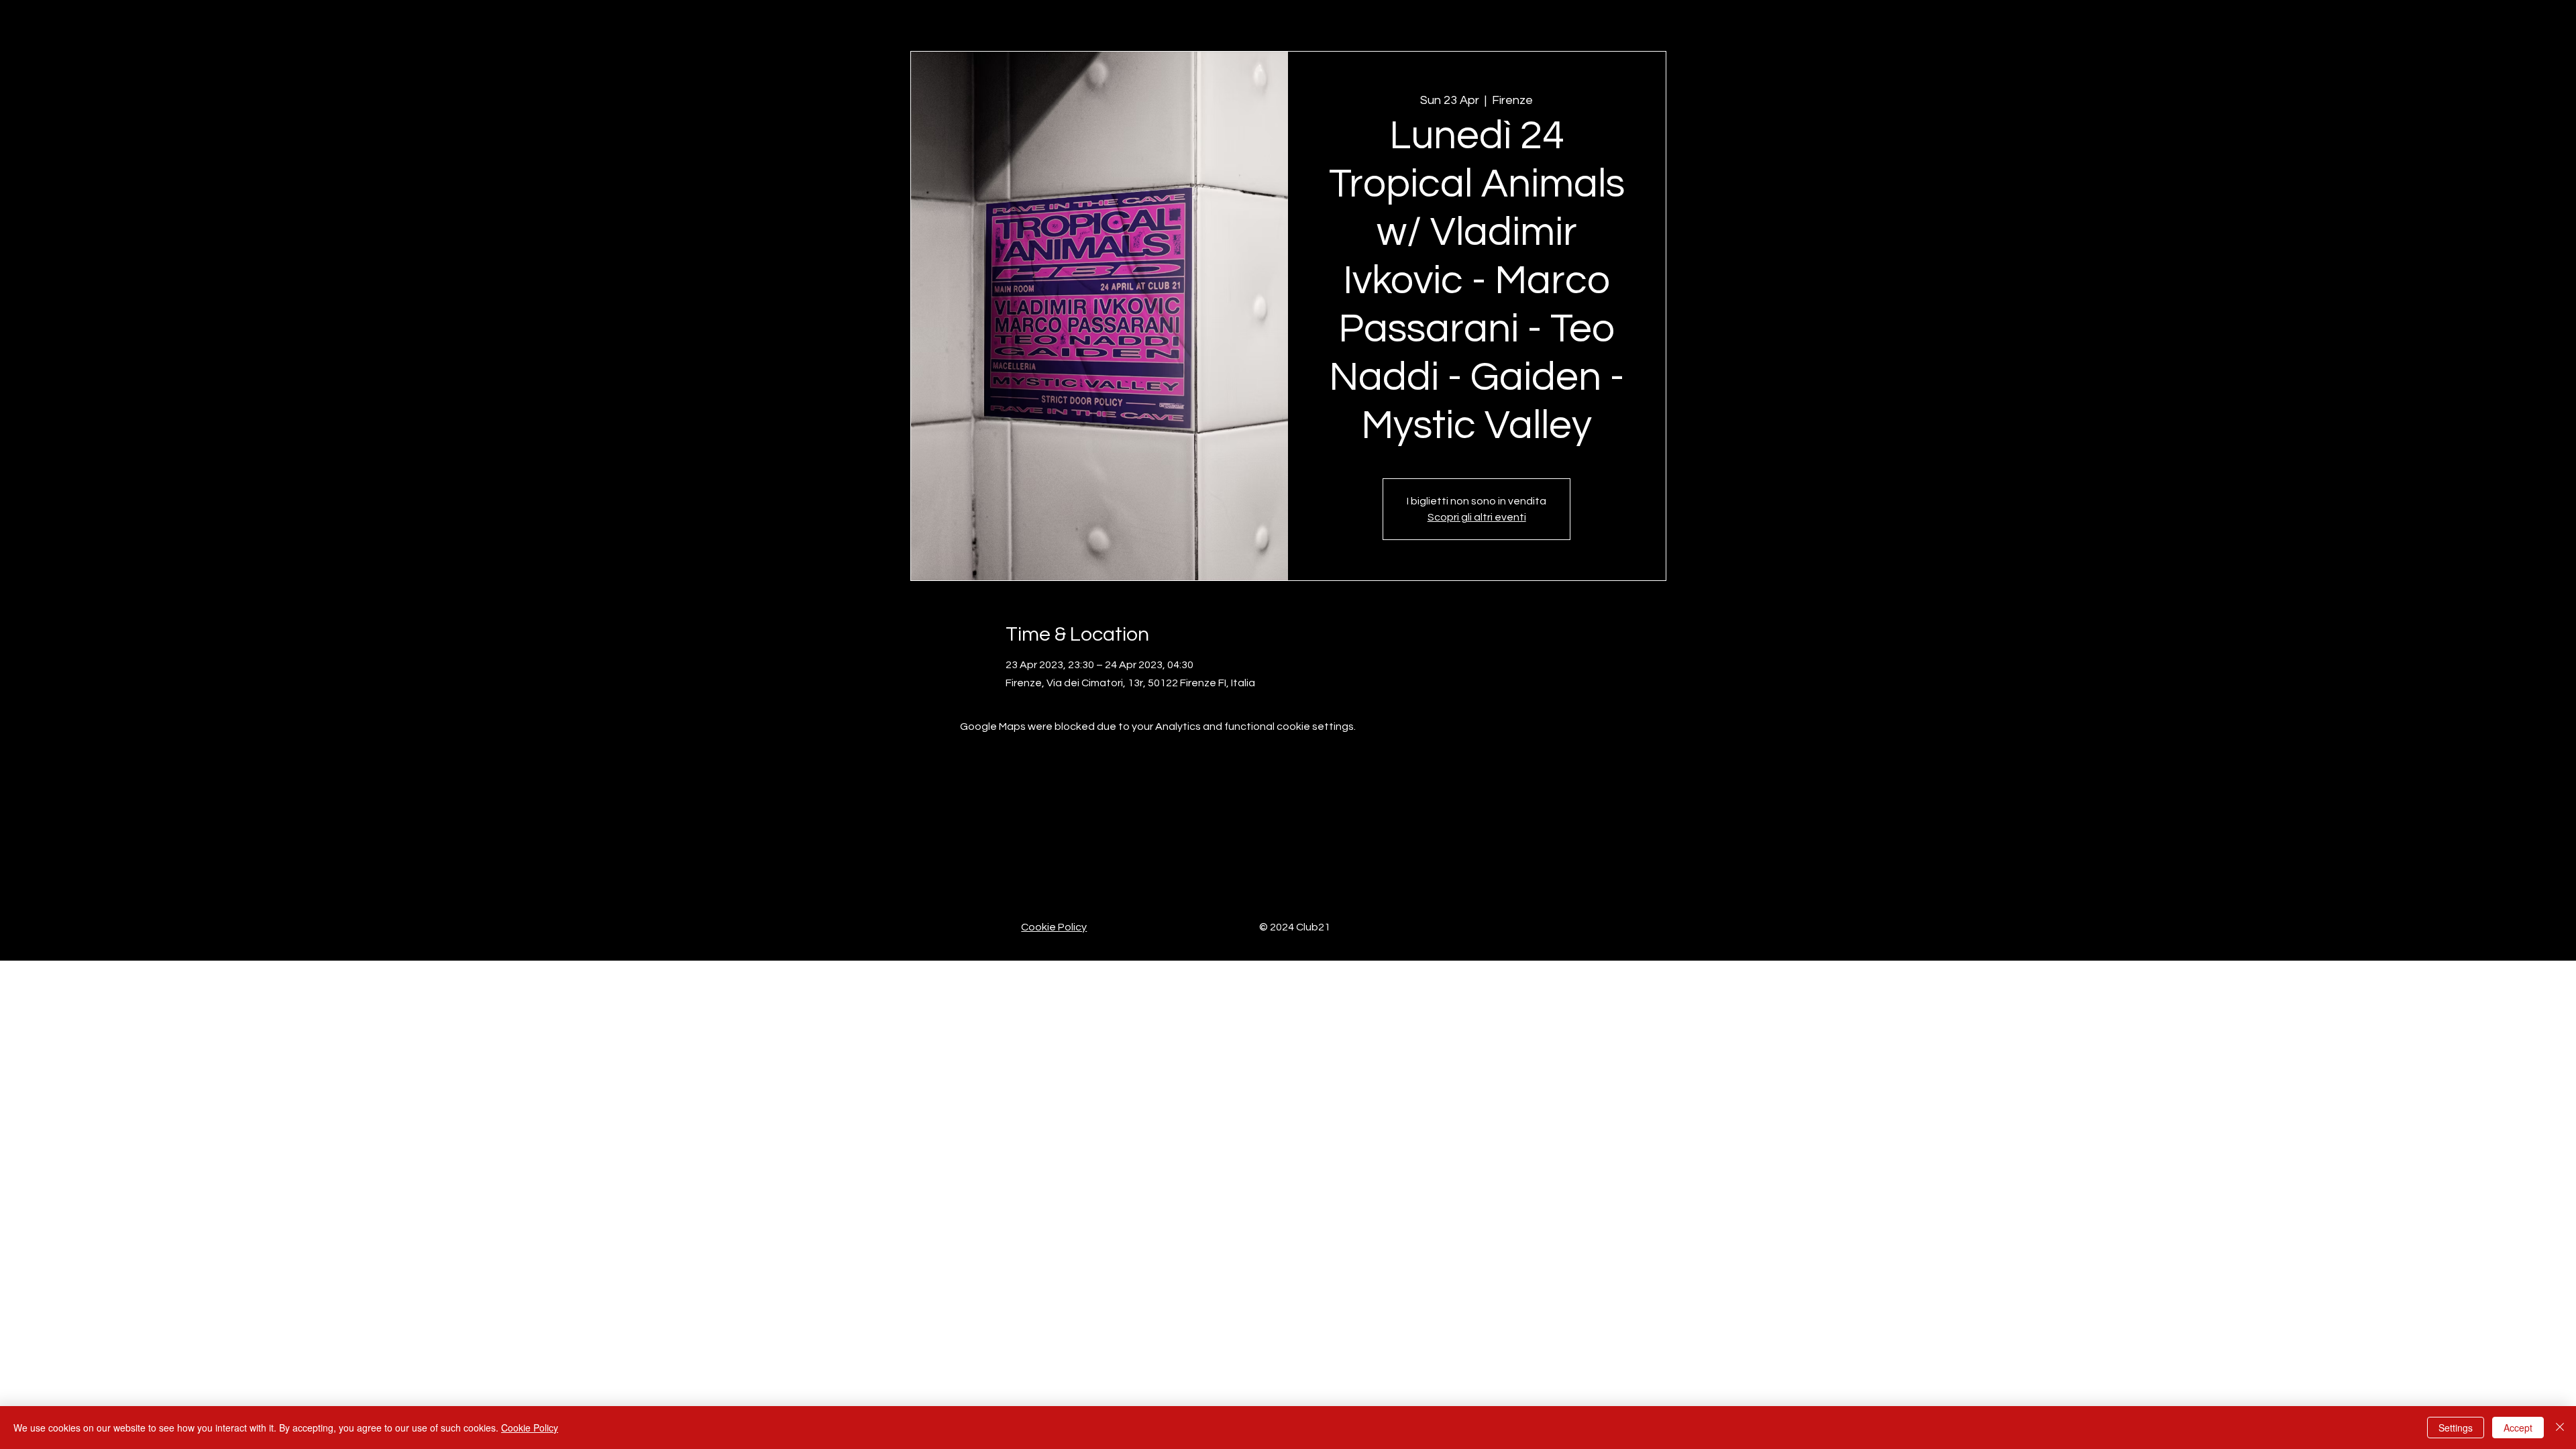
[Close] (2560, 1428)
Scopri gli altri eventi (1477, 517)
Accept (2518, 1428)
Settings (2456, 1428)
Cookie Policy (1054, 927)
